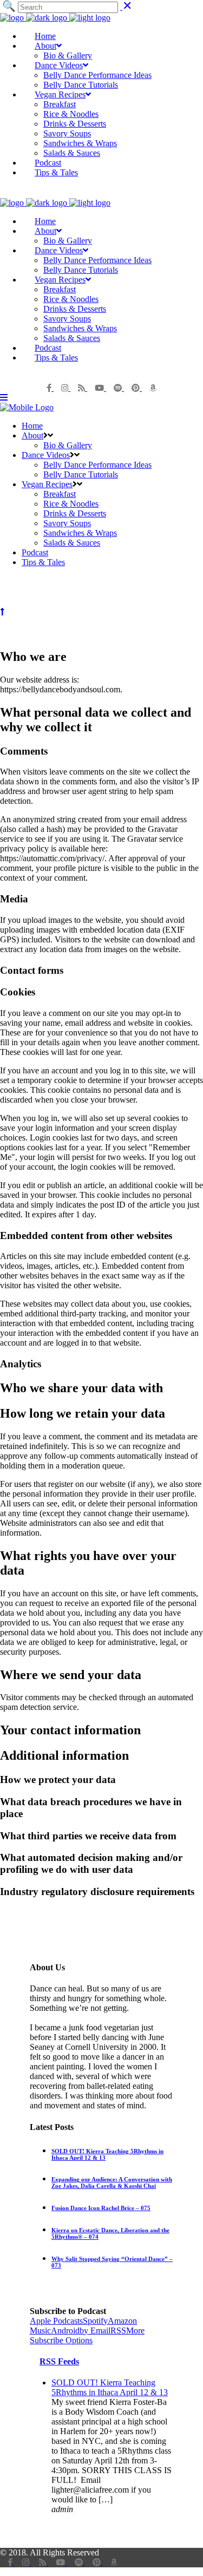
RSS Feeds (59, 2361)
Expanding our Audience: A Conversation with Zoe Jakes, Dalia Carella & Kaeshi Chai (112, 2182)
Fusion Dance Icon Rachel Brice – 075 (101, 2208)
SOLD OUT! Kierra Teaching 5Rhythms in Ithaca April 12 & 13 (110, 2387)
